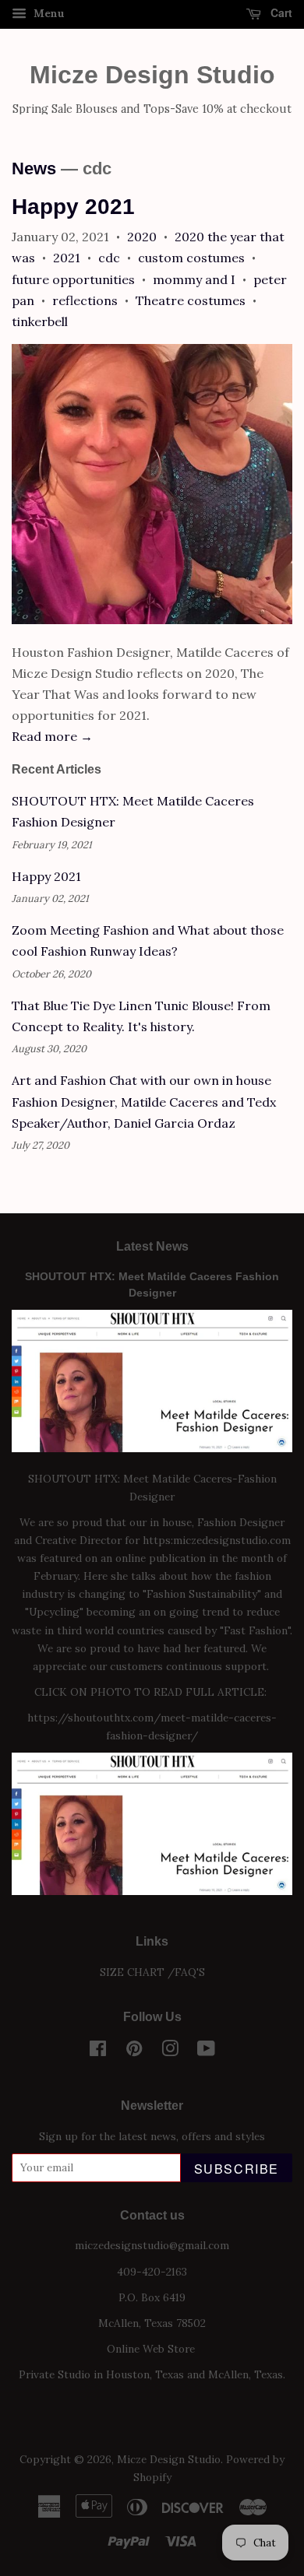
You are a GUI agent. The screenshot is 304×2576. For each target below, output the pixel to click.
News (34, 168)
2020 (142, 237)
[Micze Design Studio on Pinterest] (134, 2051)
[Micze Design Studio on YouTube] (206, 2051)
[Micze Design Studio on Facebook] (98, 2051)
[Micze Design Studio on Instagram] (170, 2051)
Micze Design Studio (152, 75)
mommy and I (194, 279)
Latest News (152, 1246)
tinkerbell (40, 321)
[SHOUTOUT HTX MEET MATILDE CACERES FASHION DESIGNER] (152, 1891)
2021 (67, 258)
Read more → (52, 736)
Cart (280, 12)
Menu (48, 13)
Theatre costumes (191, 300)
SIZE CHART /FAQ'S (152, 1972)
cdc (109, 258)
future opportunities (73, 279)
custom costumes (191, 258)
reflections (85, 300)
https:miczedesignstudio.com (217, 1540)
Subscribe (237, 2169)
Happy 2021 (73, 207)
